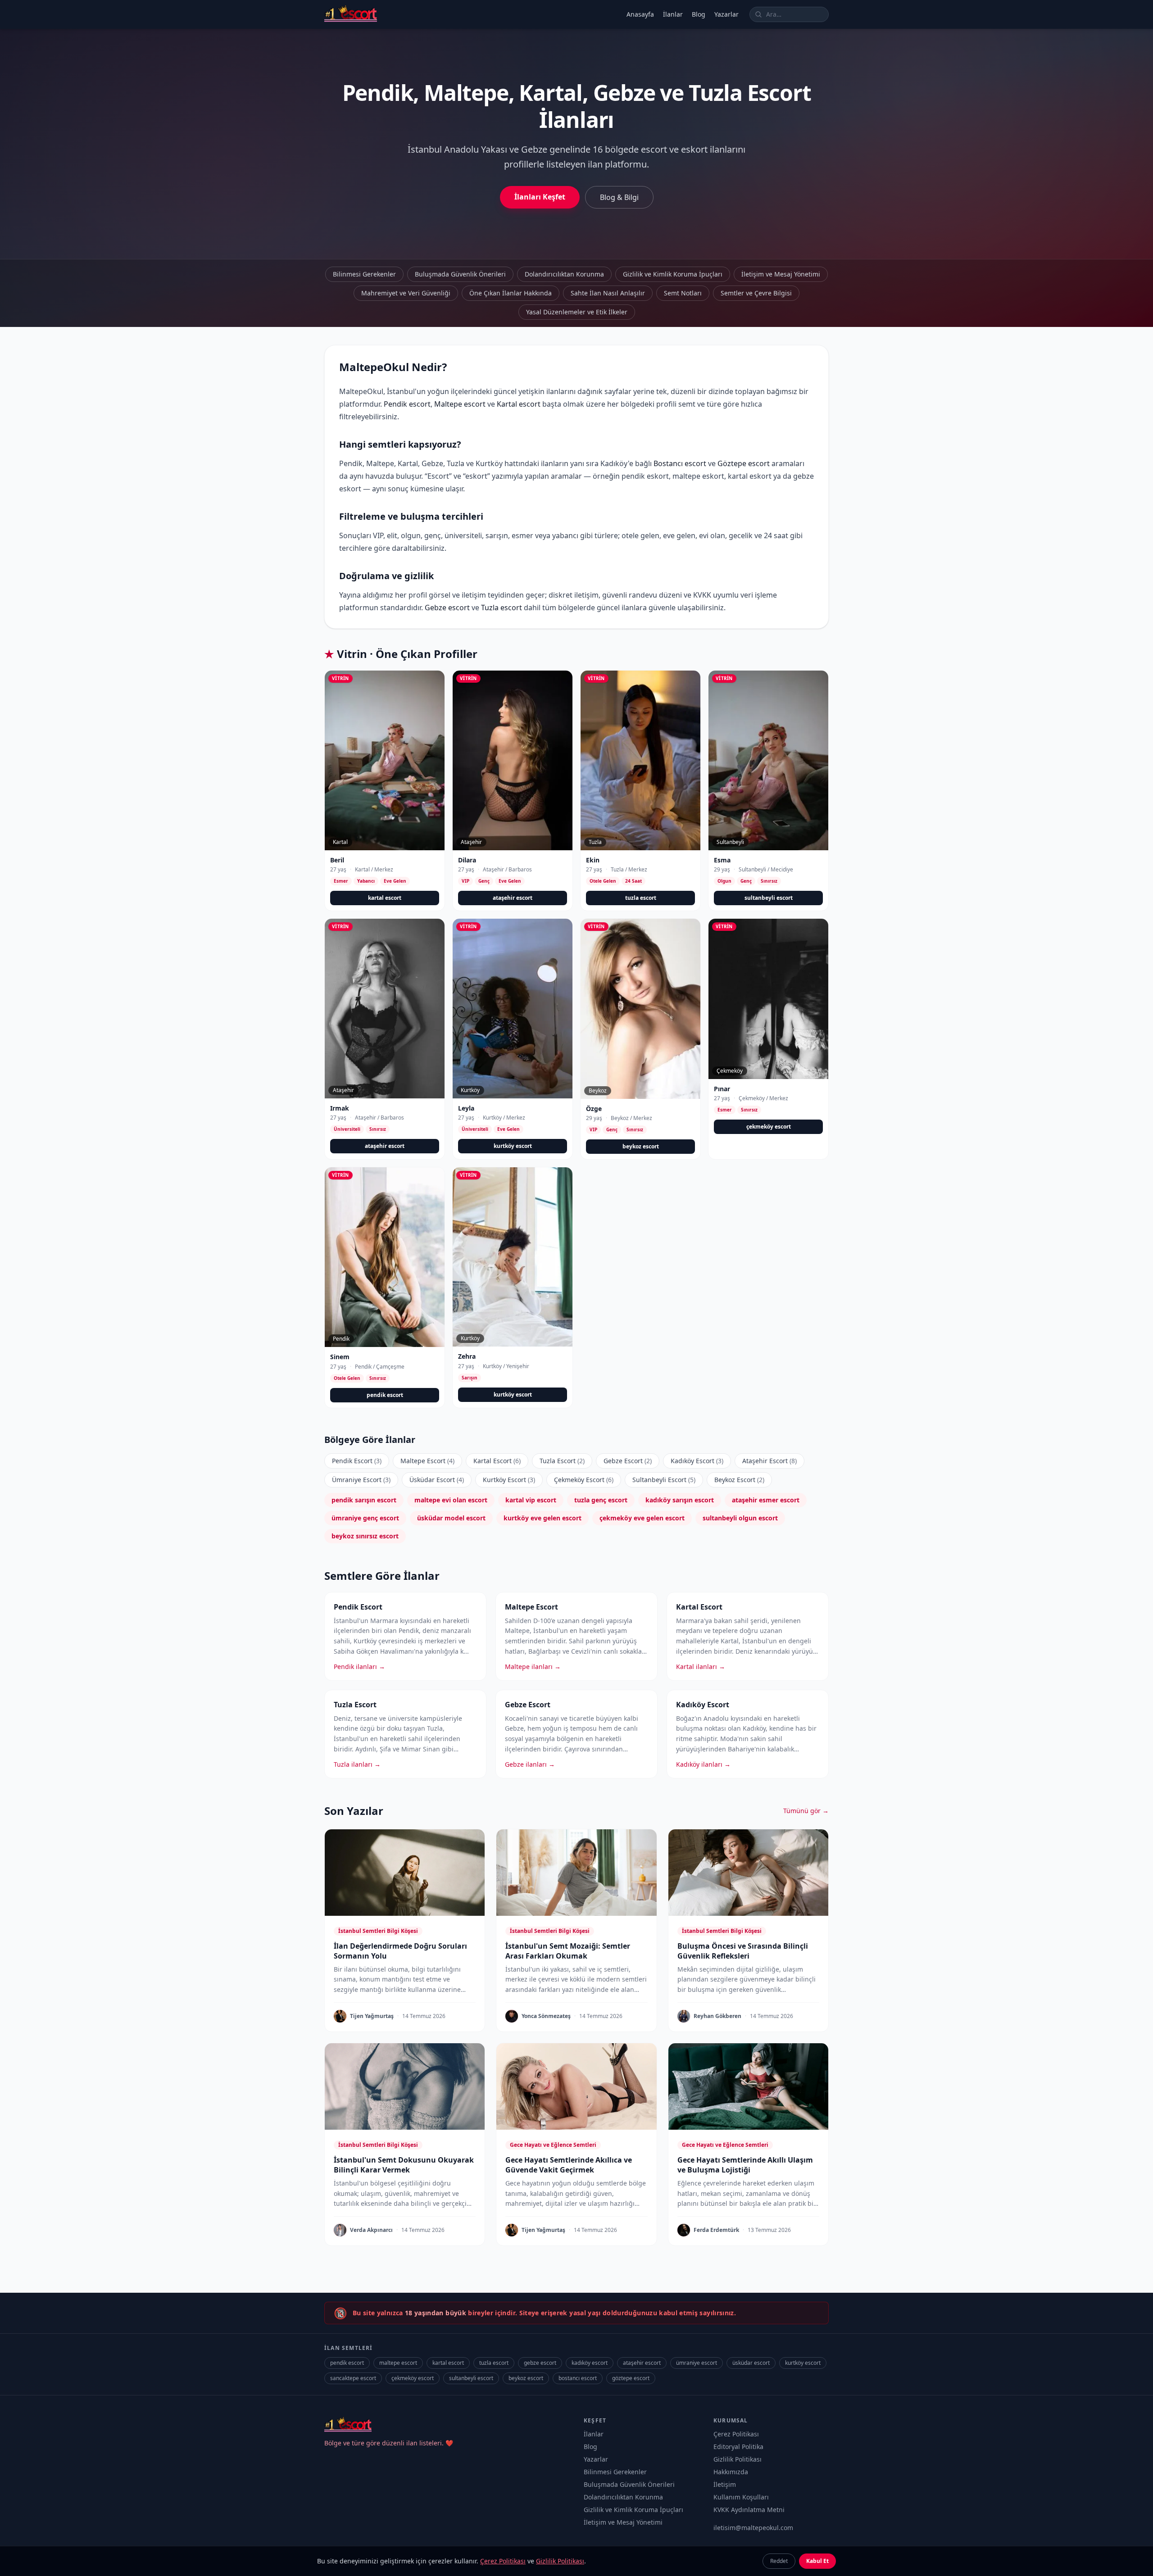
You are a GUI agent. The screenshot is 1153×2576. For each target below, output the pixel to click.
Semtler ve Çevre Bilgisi (756, 293)
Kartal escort (519, 404)
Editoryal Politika (738, 2447)
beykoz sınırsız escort (365, 1536)
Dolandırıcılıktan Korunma (564, 274)
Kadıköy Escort (697, 1461)
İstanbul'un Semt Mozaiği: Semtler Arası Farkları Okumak (568, 1951)
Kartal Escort (497, 1461)
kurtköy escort (513, 1146)
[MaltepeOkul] (351, 14)
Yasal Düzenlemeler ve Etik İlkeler (577, 312)
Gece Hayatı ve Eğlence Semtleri (553, 2145)
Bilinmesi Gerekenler (364, 274)
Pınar (722, 1089)
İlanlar (673, 14)
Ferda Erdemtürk (716, 2230)
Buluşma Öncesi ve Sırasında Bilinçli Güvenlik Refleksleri (743, 1951)
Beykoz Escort (739, 1480)
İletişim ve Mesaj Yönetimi (781, 274)
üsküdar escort (751, 2363)
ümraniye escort (697, 2363)
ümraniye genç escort (365, 1518)
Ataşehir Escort (769, 1461)
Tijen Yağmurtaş (372, 2016)
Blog (699, 14)
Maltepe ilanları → (533, 1667)
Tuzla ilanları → (357, 1764)
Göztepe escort (744, 463)
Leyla (466, 1108)
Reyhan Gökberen (717, 2016)
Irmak (340, 1108)
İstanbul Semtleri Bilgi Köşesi (378, 1931)
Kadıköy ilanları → (703, 1764)
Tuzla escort (502, 608)
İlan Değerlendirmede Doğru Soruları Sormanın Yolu (400, 1951)
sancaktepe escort (353, 2378)
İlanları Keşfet (540, 197)
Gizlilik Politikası (738, 2459)
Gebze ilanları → (530, 1764)
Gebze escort (447, 608)
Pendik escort (407, 404)
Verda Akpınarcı (371, 2230)
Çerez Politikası (736, 2434)
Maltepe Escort (427, 1461)
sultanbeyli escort (769, 898)
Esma (722, 860)
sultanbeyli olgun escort (740, 1518)
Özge (594, 1109)
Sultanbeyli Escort (664, 1480)
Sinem (340, 1357)
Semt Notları (683, 293)
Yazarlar (726, 14)
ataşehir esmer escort (766, 1500)
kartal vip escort (531, 1500)
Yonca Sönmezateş (546, 2016)
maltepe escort (398, 2363)
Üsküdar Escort (437, 1480)
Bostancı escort (680, 463)
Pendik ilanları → (359, 1667)
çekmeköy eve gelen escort (642, 1518)
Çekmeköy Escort (584, 1480)
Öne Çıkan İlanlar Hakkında (511, 293)
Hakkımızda (731, 2472)
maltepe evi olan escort (451, 1500)
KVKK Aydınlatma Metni (749, 2510)
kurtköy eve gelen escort (542, 1518)
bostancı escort (578, 2378)
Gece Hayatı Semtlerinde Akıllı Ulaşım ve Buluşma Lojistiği (745, 2165)
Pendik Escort (357, 1461)
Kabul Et (817, 2561)
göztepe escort (631, 2378)
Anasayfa (640, 14)
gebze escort (540, 2363)
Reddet (779, 2561)
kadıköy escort (590, 2363)
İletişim (725, 2484)
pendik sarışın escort (364, 1500)
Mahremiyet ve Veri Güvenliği (406, 293)
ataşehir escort (513, 898)
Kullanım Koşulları (741, 2497)
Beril (337, 860)
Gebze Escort (628, 1461)
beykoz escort (641, 1146)
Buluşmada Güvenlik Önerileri (460, 274)
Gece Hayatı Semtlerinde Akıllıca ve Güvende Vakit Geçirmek (569, 2165)
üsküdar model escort (451, 1518)
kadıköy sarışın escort (680, 1500)
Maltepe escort (460, 404)
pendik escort (385, 1395)
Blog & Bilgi (619, 197)
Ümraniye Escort (361, 1480)
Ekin (593, 860)
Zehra (467, 1356)
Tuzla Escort (562, 1461)
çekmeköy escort (769, 1127)
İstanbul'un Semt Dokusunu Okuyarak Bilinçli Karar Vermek (404, 2165)
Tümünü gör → (806, 1811)
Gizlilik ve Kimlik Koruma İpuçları (673, 274)
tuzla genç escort (601, 1500)
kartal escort (385, 898)
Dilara (467, 860)
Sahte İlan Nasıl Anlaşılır (608, 293)
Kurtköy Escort (509, 1480)
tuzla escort (641, 898)
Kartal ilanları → (701, 1667)
